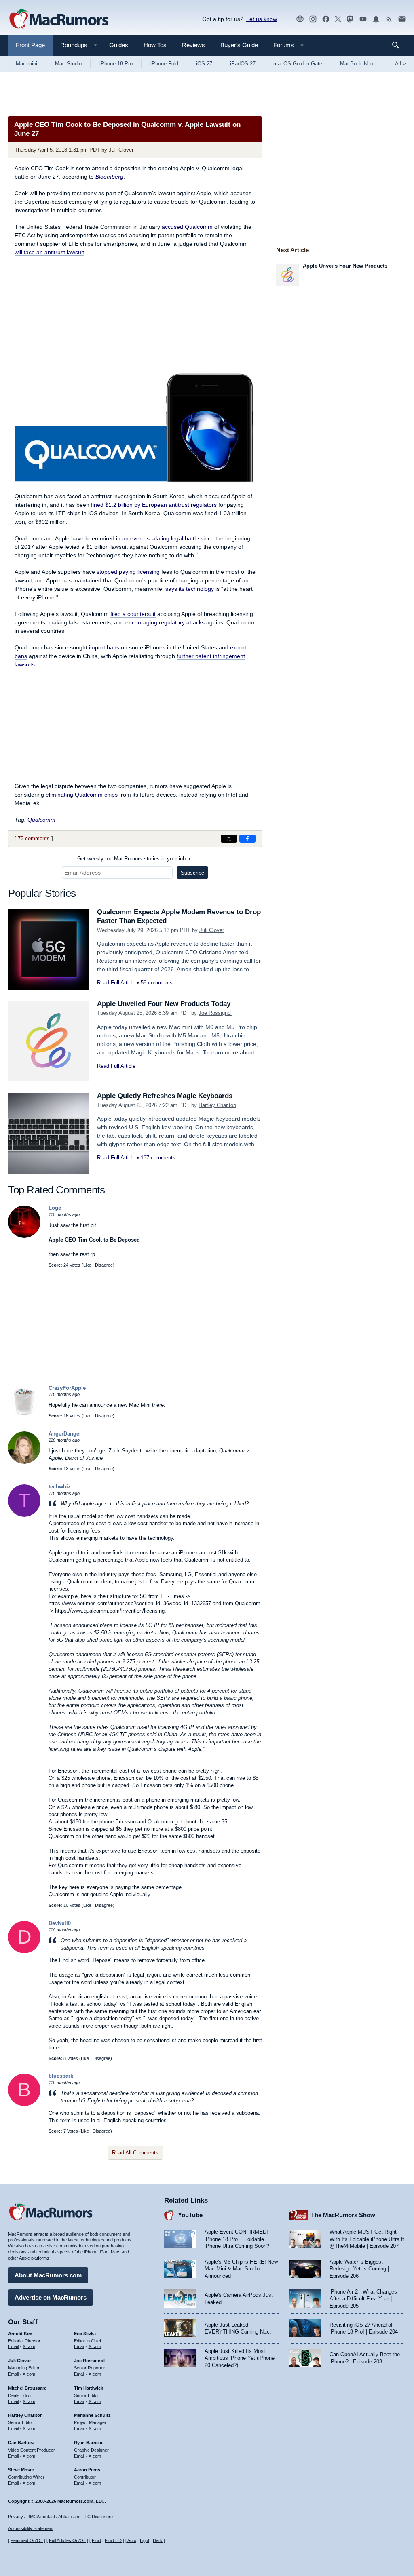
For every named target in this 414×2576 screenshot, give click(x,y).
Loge (55, 1208)
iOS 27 (204, 64)
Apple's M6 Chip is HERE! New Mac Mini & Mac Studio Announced (241, 2269)
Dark (158, 2540)
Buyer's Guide (239, 45)
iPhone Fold (164, 64)
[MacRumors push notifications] (376, 19)
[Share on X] (229, 839)
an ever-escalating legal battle (161, 538)
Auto (132, 2540)
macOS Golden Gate (298, 64)
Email (13, 2346)
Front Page (30, 45)
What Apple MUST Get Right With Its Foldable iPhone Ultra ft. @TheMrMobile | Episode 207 (368, 2239)
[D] (24, 1951)
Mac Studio (68, 64)
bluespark (61, 2076)
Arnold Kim (20, 2334)
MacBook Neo (357, 64)
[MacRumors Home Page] (59, 19)
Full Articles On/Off (67, 2540)
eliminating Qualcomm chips (82, 795)
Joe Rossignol (215, 1013)
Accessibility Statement (31, 2528)
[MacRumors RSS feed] (389, 19)
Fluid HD (113, 2540)
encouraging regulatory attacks (165, 622)
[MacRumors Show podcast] (300, 19)
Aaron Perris (87, 2470)
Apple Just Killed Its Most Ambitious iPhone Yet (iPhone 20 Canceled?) (240, 2358)
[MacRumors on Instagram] (313, 19)
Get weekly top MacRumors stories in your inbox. (135, 859)
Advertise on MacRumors (51, 2297)
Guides (119, 45)
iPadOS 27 (243, 64)
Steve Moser (21, 2470)
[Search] (398, 45)
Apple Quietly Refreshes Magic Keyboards (165, 1096)
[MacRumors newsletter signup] (402, 19)
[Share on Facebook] (247, 839)
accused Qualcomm (187, 227)
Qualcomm (41, 820)
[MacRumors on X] (338, 19)
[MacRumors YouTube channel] (363, 19)
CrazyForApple (67, 1388)
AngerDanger (65, 1434)
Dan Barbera (21, 2443)
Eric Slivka (85, 2334)
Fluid (96, 2540)
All (400, 64)
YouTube (190, 2215)
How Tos (155, 45)
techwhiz (60, 1487)
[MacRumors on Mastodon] (350, 19)
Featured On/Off (27, 2540)
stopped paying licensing (128, 572)
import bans (104, 647)
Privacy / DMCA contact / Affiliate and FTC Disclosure (60, 2517)
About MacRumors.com (48, 2275)
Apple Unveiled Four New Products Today (164, 1004)
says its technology (190, 589)
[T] (24, 1515)
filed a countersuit (133, 614)
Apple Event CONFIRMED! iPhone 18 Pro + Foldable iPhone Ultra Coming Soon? (237, 2239)
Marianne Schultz (92, 2415)
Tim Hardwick (89, 2388)
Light (145, 2540)
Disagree (104, 1265)
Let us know (262, 19)
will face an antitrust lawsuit (49, 252)
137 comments (158, 1158)
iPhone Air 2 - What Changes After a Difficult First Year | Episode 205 (363, 2299)
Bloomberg (109, 177)
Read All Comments (135, 2153)
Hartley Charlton (217, 1105)
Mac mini (26, 64)
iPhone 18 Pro (116, 64)
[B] (24, 2104)
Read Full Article (116, 983)
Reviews (193, 45)
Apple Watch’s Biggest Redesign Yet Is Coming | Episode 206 (359, 2269)
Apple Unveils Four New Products (345, 266)
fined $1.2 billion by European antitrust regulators (154, 505)
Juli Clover (121, 150)
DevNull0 (60, 1923)
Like (87, 1265)
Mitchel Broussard (27, 2388)
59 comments (157, 983)
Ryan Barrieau (89, 2443)
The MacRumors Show (343, 2215)
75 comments (34, 838)
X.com (29, 2346)
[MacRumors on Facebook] (326, 19)
